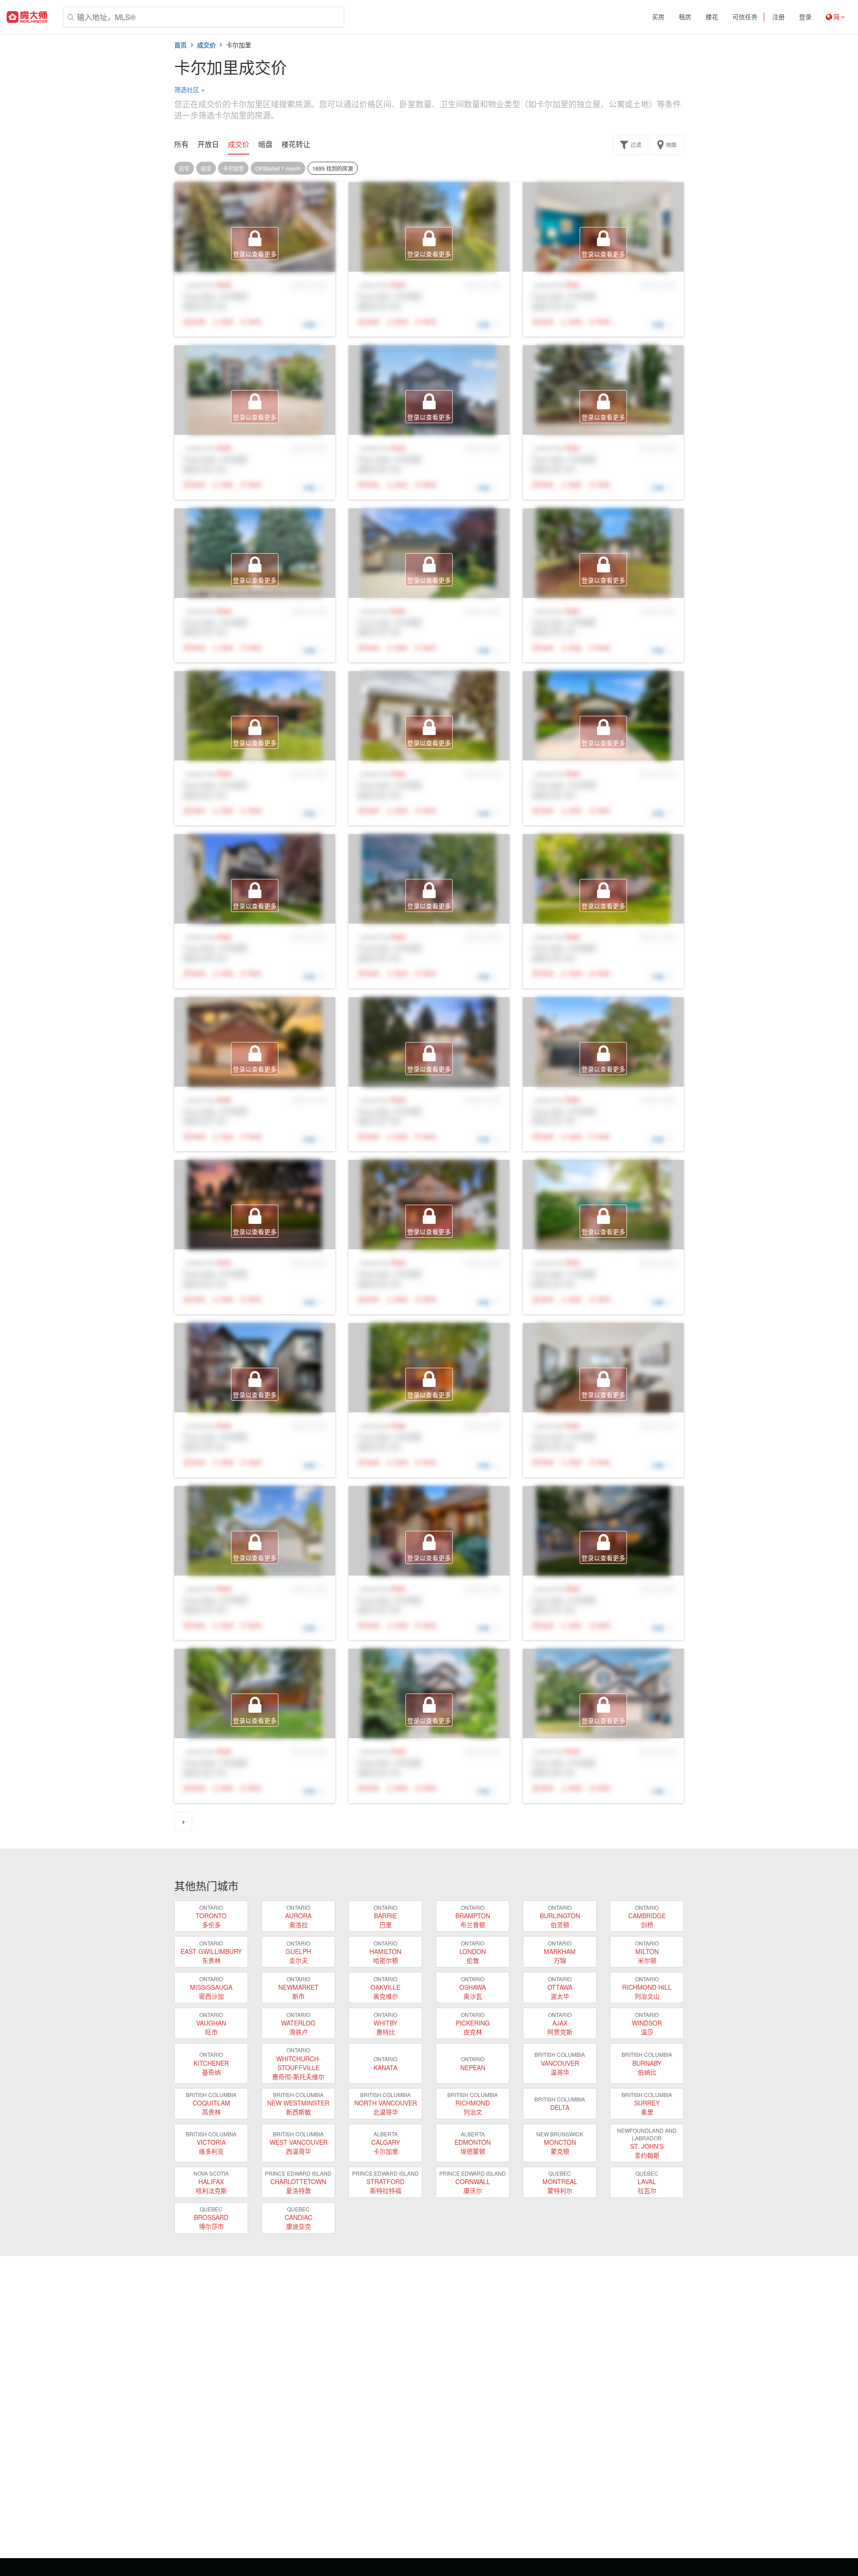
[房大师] (27, 17)
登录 (805, 17)
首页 (181, 45)
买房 (658, 17)
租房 (685, 17)
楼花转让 (296, 144)
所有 (181, 144)
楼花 (712, 17)
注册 (778, 17)
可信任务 (745, 17)
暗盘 (265, 144)
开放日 (208, 144)
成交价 (206, 45)
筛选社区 (189, 89)
